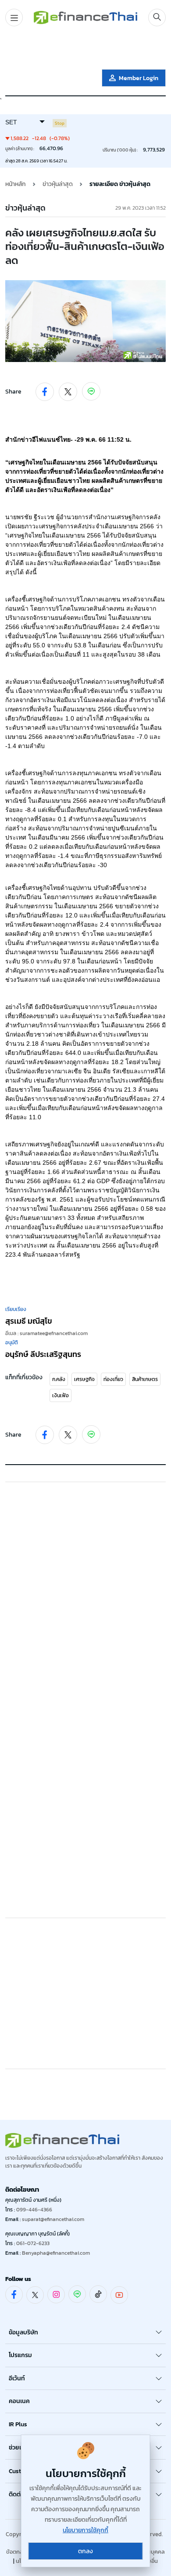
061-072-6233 (33, 2243)
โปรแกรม (20, 2355)
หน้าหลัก (16, 184)
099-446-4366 (34, 2210)
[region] (85, 49)
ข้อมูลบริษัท (23, 2332)
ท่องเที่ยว (113, 1379)
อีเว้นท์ (17, 2378)
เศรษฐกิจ (84, 1379)
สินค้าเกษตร (145, 1379)
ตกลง (85, 2551)
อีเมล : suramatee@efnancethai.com (46, 1333)
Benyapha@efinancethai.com (56, 2253)
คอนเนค (19, 2401)
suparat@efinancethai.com (53, 2219)
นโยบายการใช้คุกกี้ (85, 2530)
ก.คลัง (59, 1379)
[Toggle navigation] (14, 18)
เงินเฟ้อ (61, 1395)
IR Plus (18, 2424)
